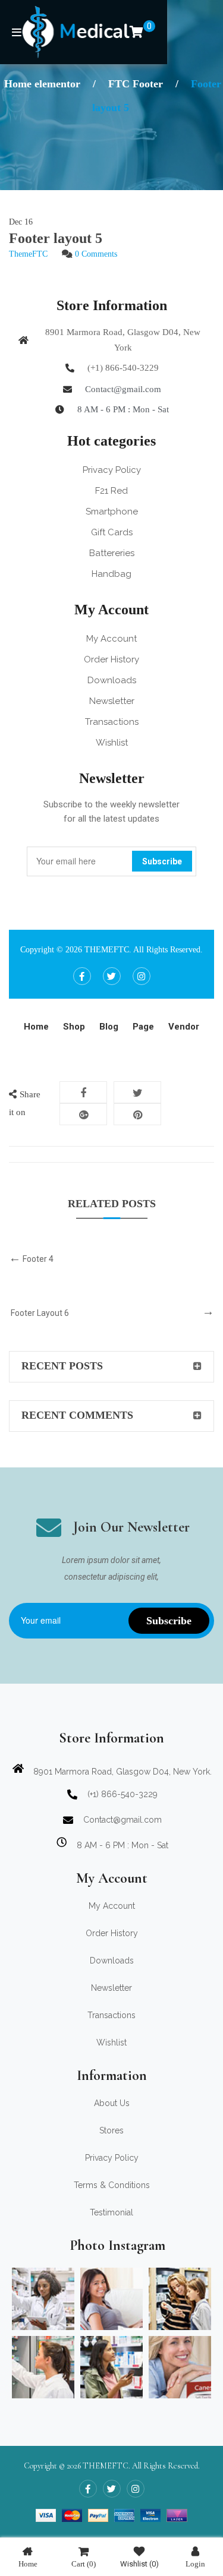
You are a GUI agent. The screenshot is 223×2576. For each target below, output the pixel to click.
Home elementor (42, 84)
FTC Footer (136, 84)
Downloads (112, 680)
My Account (111, 639)
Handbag (111, 574)
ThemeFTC (28, 254)
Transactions (112, 722)
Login (195, 2564)
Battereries (112, 553)
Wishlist (112, 743)
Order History (111, 659)
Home (28, 2564)
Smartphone (112, 512)
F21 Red (111, 491)
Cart (84, 2564)
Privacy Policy (112, 470)
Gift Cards (112, 532)
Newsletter (112, 701)
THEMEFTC (107, 950)
